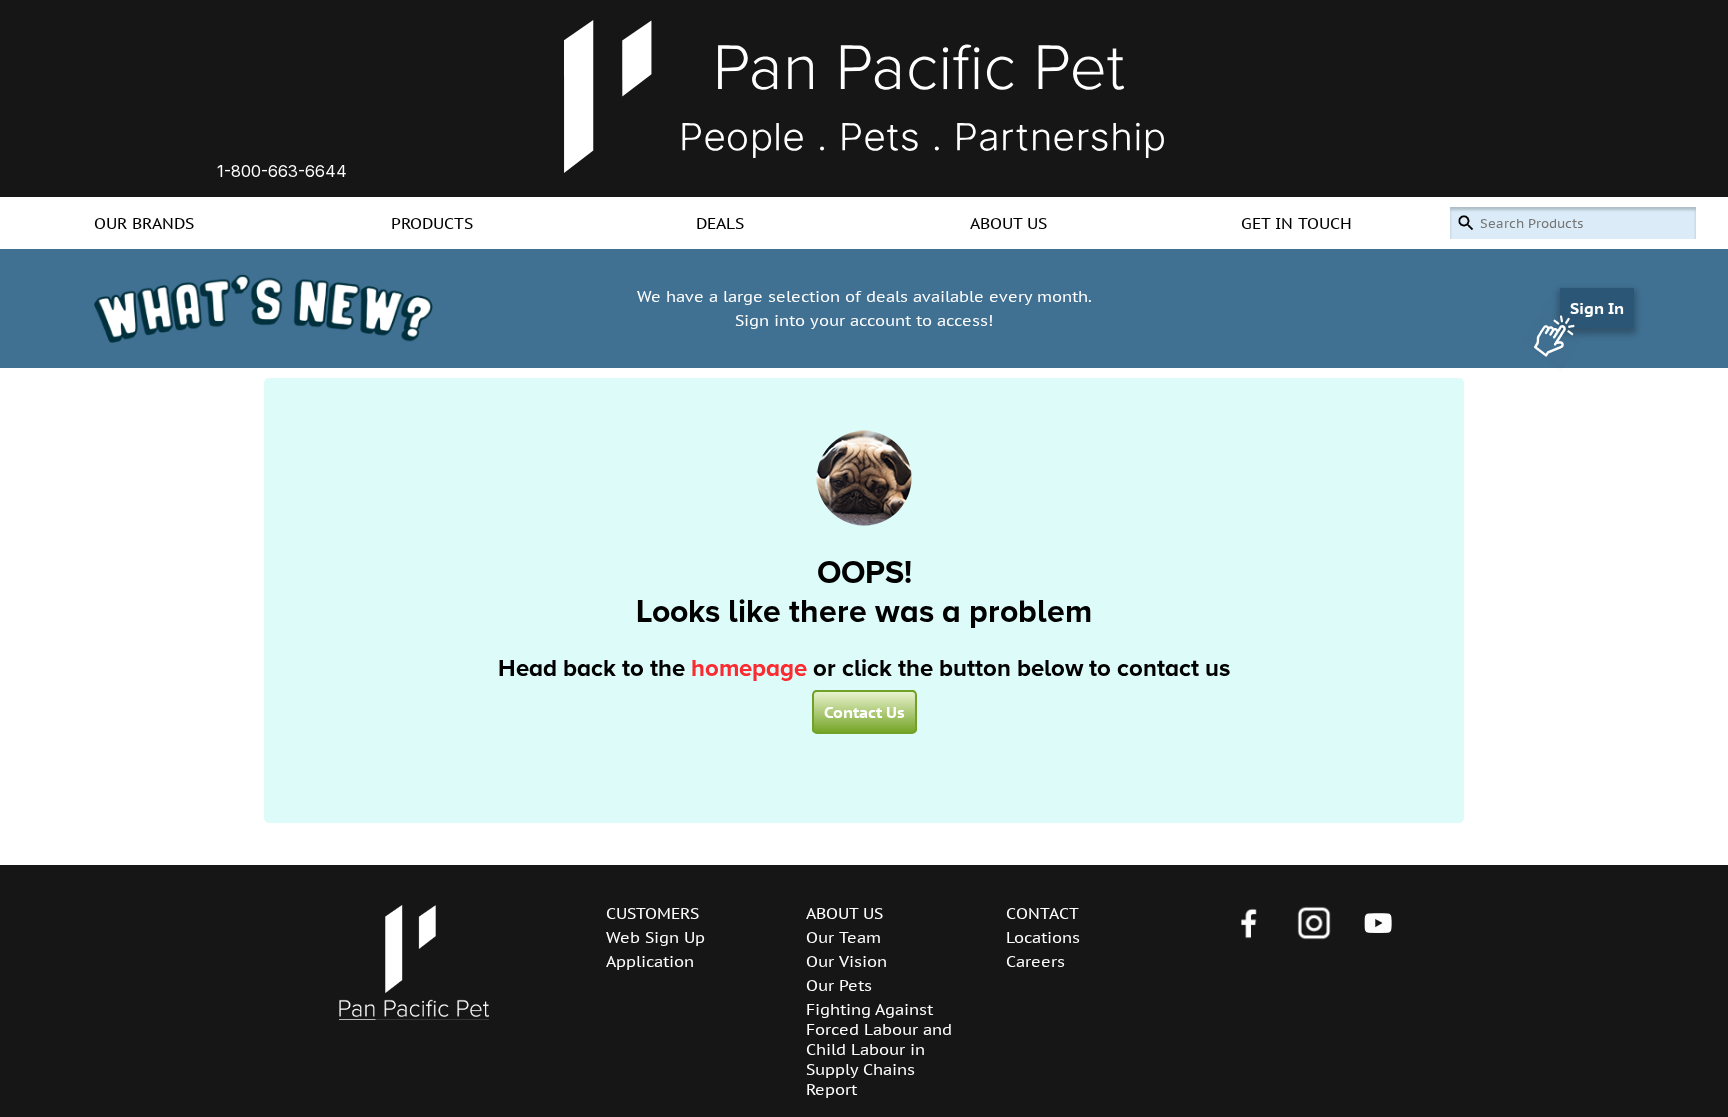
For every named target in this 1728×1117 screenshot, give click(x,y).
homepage (749, 668)
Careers (1035, 961)
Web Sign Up (655, 937)
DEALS (720, 223)
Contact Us (864, 712)
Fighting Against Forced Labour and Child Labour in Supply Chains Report (879, 1049)
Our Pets (839, 985)
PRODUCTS (432, 223)
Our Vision (846, 961)
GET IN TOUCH (1296, 223)
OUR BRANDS (144, 223)
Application (650, 961)
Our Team (843, 937)
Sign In (1597, 308)
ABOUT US (1008, 223)
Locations (1043, 937)
